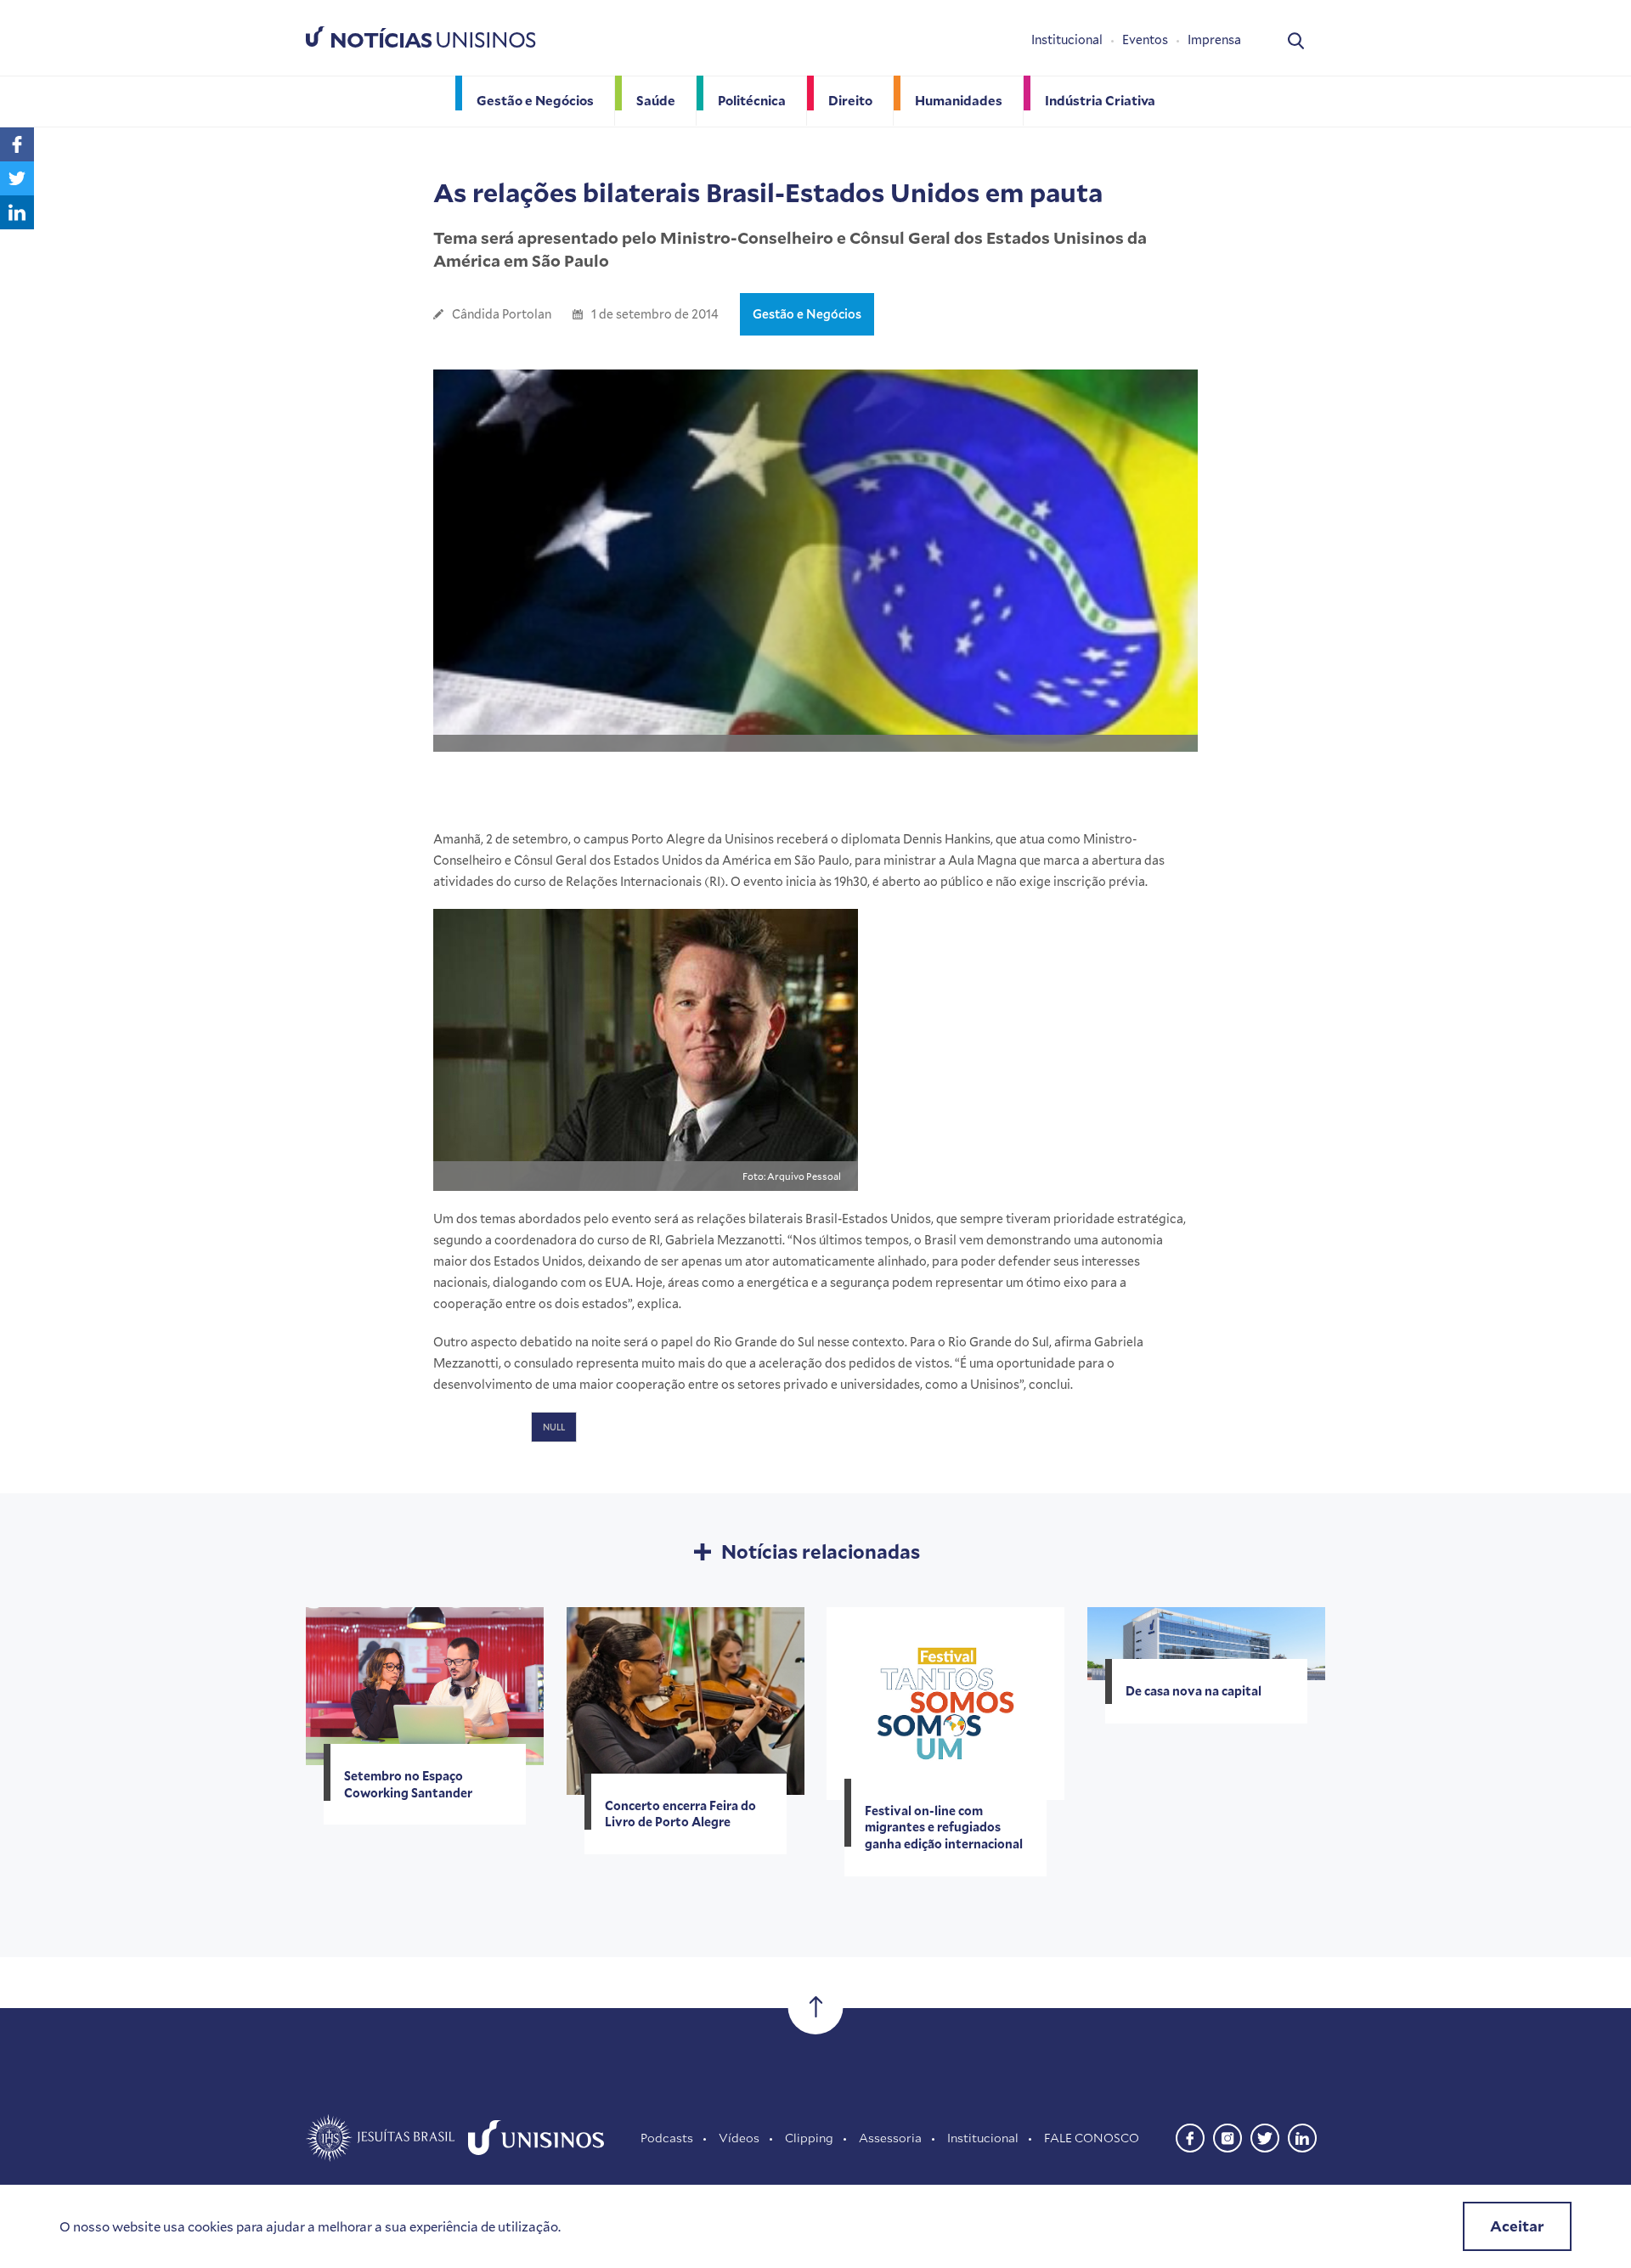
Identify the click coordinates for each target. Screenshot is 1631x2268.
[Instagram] (1227, 2136)
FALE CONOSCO (1092, 2138)
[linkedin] (1302, 2136)
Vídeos (739, 2138)
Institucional (1067, 39)
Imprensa (1214, 39)
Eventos (1145, 39)
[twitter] (1265, 2136)
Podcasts (667, 2138)
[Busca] (1296, 39)
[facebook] (1190, 2136)
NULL (554, 1427)
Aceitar (1517, 2226)
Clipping (809, 2138)
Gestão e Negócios (807, 314)
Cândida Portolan (502, 314)
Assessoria (890, 2138)
